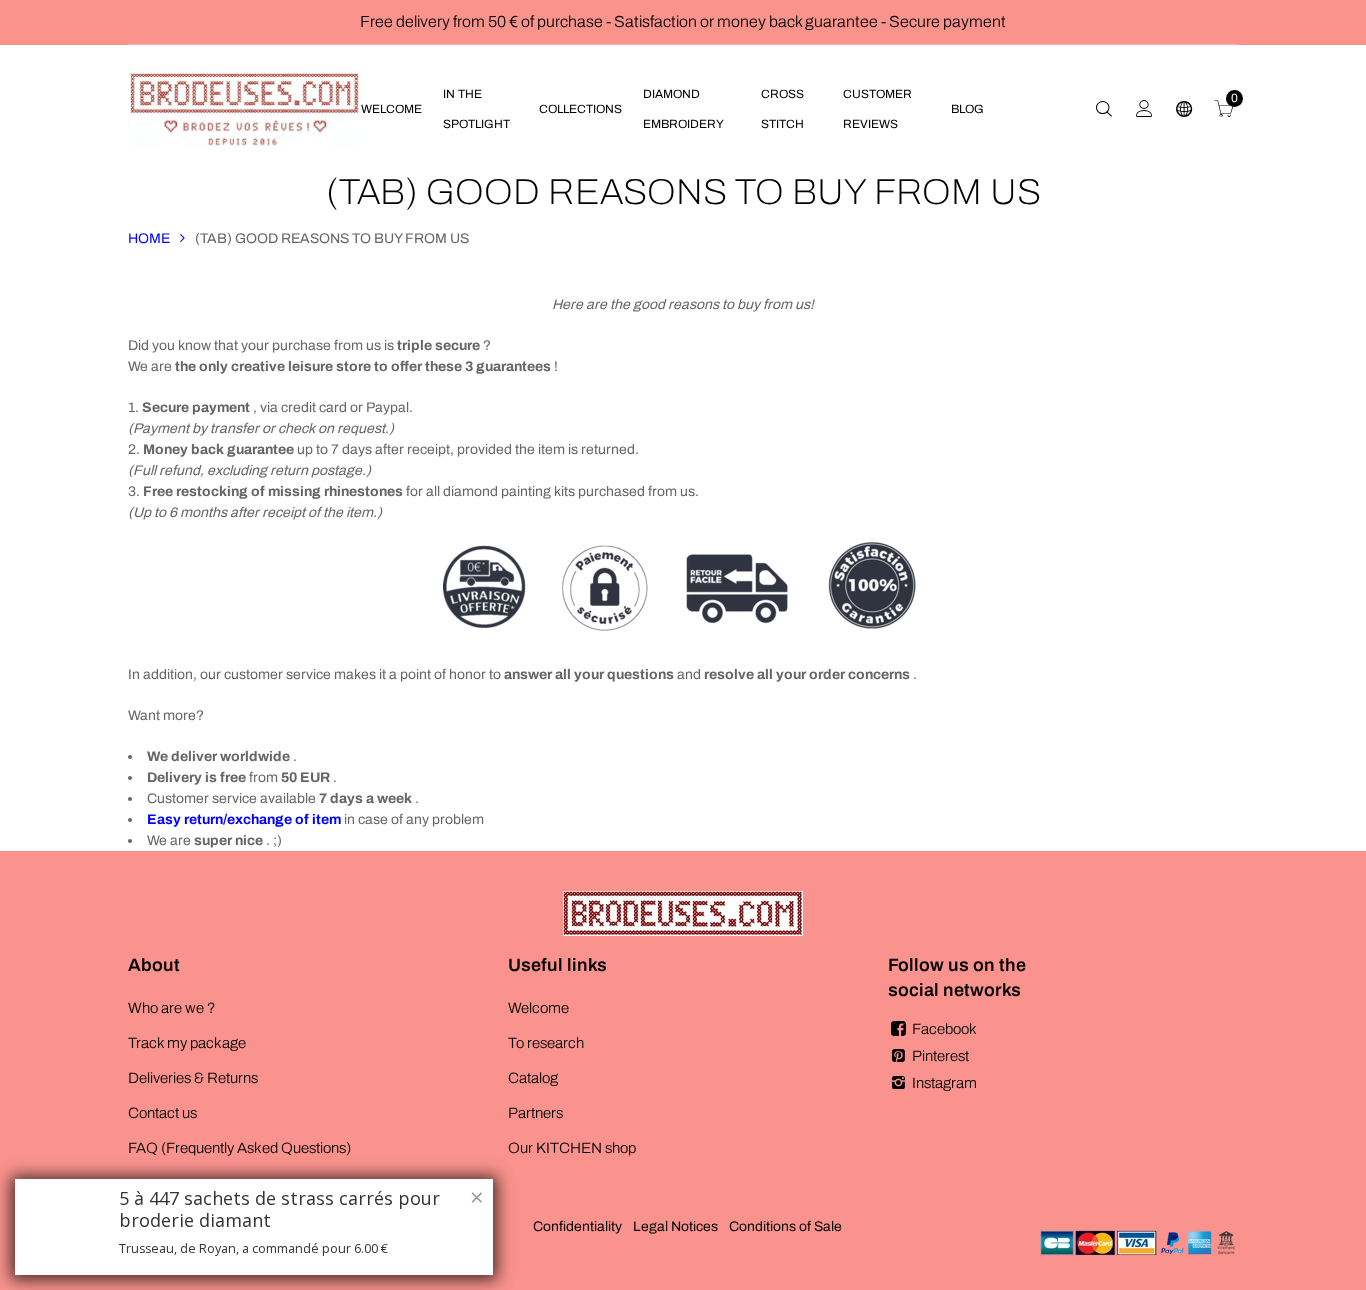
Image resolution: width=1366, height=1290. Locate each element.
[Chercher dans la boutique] (1104, 109)
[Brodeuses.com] (244, 108)
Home (149, 238)
